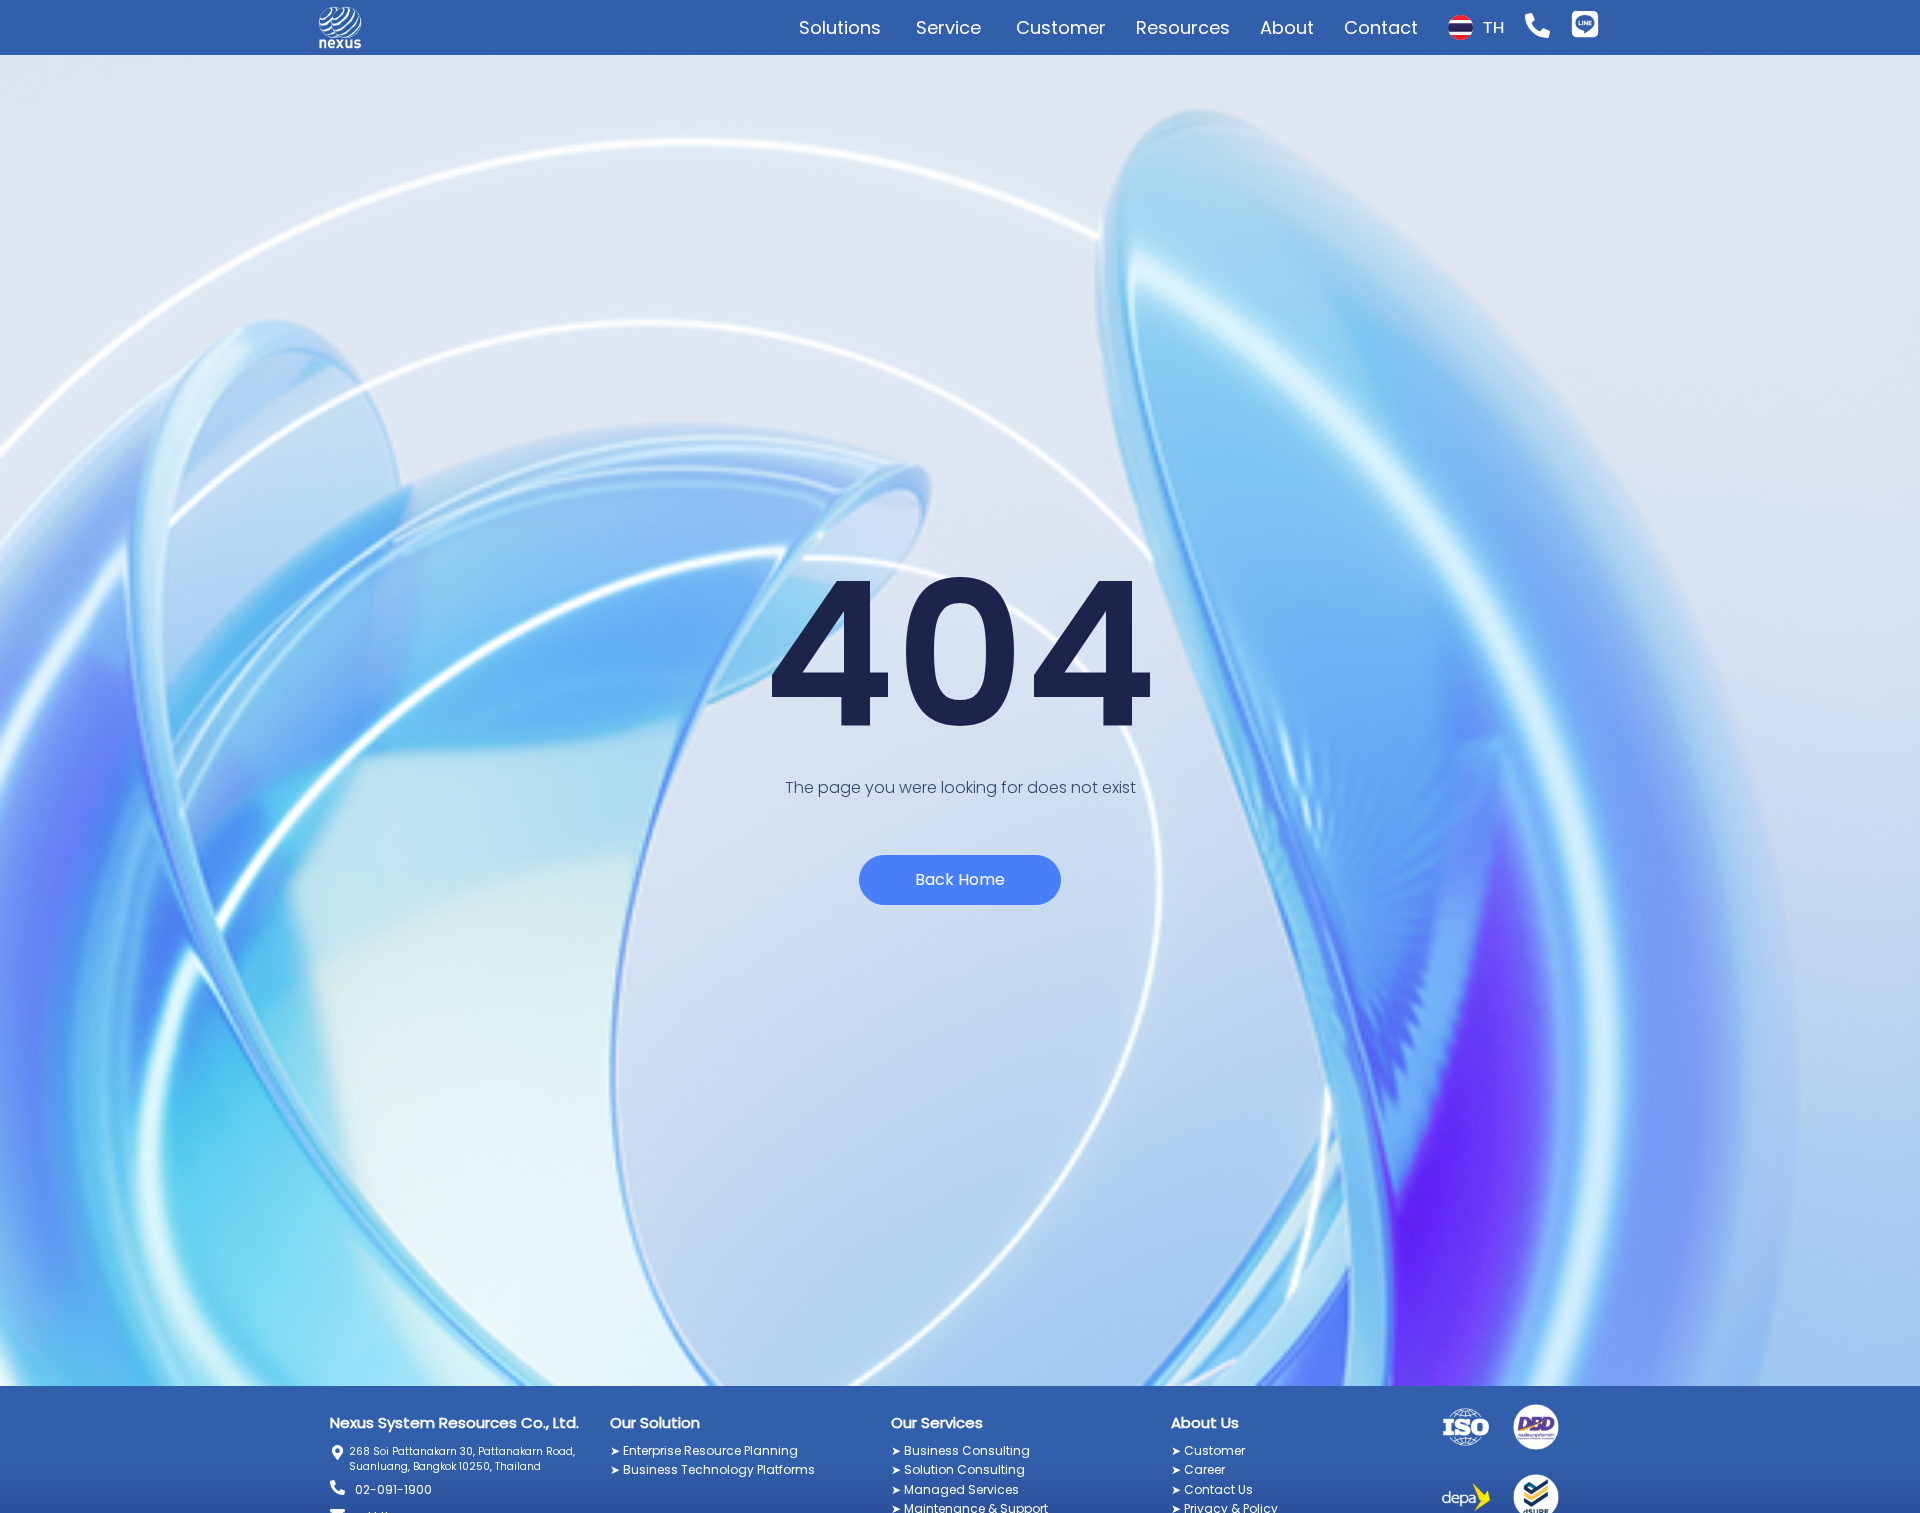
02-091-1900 (393, 1489)
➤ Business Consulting (960, 1450)
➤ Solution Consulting (958, 1469)
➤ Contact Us (1212, 1489)
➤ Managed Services (955, 1489)
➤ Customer (1208, 1450)
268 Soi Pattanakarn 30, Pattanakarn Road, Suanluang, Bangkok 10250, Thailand (462, 1459)
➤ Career (1198, 1469)
